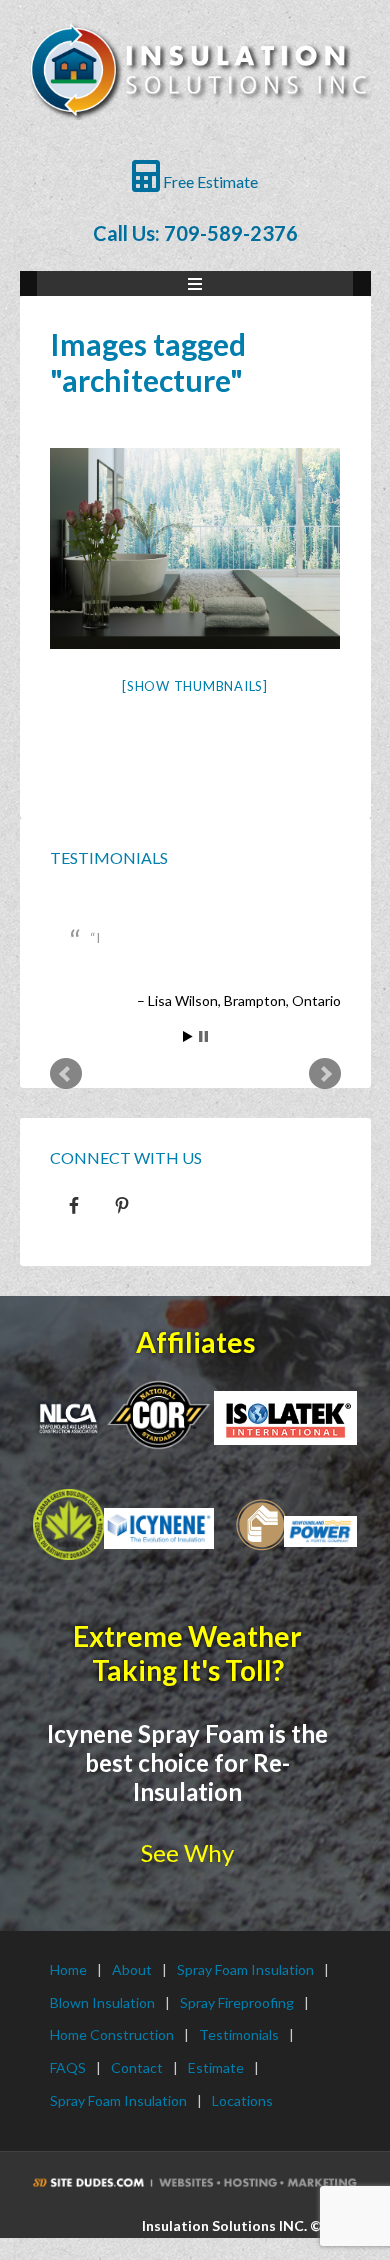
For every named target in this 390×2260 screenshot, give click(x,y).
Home (68, 1969)
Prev (66, 1074)
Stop (203, 1036)
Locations (242, 2100)
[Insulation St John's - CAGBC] (68, 1524)
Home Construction (112, 2034)
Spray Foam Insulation (245, 1969)
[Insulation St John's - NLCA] (68, 1418)
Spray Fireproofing (237, 2002)
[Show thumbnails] (195, 686)
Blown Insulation (102, 2002)
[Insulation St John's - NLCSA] (159, 1414)
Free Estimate (209, 181)
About (132, 1969)
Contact (137, 2067)
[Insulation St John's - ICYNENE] (159, 1528)
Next (325, 1074)
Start (188, 1036)
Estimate (216, 2067)
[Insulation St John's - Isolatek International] (285, 1418)
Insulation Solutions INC (198, 90)
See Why (187, 1852)
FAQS (68, 2067)
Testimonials (109, 857)
